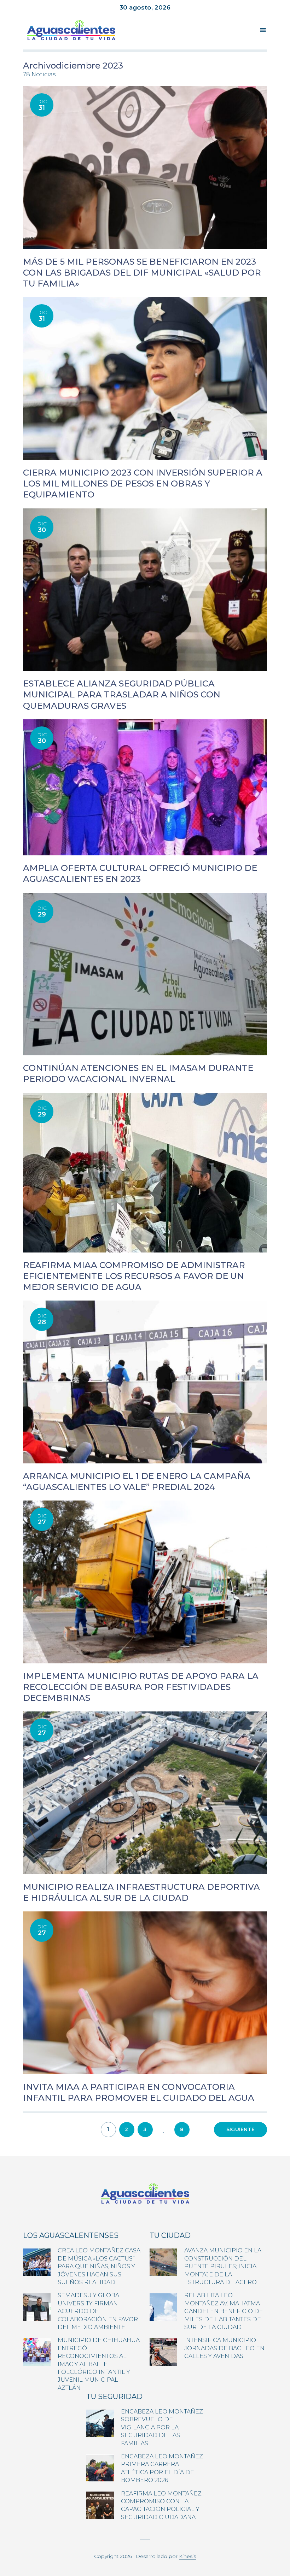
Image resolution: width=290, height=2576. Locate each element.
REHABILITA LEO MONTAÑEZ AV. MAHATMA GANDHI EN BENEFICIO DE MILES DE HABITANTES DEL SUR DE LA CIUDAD (224, 2311)
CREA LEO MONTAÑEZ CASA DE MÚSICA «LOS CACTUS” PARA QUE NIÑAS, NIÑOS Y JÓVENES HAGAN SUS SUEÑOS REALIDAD (99, 2266)
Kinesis (187, 2556)
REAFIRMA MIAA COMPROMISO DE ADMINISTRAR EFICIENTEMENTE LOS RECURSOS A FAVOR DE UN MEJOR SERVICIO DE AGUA (134, 1276)
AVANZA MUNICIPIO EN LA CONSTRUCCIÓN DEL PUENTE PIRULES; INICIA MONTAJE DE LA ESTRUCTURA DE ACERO (223, 2266)
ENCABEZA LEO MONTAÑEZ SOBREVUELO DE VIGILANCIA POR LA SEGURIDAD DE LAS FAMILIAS (162, 2427)
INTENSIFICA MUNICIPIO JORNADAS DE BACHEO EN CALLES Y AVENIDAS (224, 2348)
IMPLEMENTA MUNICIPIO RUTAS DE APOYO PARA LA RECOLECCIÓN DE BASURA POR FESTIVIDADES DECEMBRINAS (141, 1687)
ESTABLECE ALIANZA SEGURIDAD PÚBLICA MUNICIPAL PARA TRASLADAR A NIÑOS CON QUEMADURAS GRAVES (122, 694)
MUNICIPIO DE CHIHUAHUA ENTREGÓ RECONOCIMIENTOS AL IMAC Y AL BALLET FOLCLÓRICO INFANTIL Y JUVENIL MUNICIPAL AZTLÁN (99, 2364)
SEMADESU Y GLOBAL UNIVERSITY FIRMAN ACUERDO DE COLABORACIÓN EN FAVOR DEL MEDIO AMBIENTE (98, 2311)
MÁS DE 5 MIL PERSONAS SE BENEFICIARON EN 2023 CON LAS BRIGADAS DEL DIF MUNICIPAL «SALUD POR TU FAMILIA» (142, 273)
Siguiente (240, 2129)
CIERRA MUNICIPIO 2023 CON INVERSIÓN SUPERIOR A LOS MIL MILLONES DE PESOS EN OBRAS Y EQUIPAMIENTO (143, 484)
